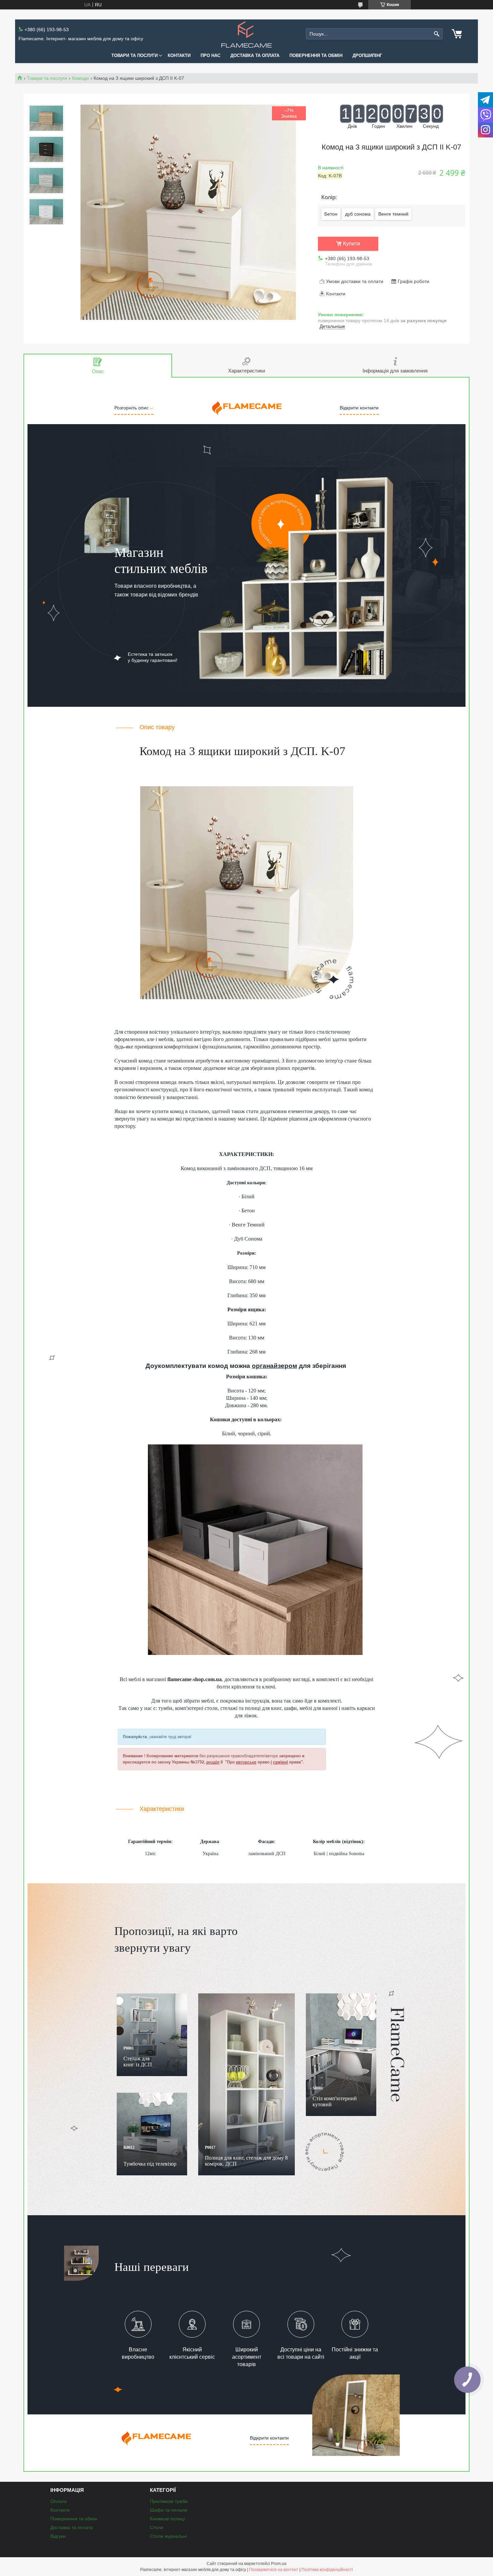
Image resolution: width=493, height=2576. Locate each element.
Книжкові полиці (167, 2519)
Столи (157, 2527)
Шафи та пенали (169, 2510)
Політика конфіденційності (327, 2570)
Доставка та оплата (255, 55)
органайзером (275, 1366)
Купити (352, 244)
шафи (290, 1708)
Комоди (80, 78)
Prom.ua (279, 2564)
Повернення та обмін (316, 55)
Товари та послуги (134, 55)
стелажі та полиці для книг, (252, 1708)
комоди (166, 1119)
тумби (165, 1708)
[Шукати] (437, 34)
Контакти (179, 55)
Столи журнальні (168, 2536)
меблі (135, 1679)
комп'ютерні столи (196, 1708)
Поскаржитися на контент (274, 2570)
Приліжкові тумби (169, 2501)
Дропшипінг (367, 55)
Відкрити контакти (359, 408)
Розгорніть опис (132, 408)
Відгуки (58, 2536)
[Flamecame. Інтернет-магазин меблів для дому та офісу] (246, 34)
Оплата (59, 2501)
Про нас (210, 55)
